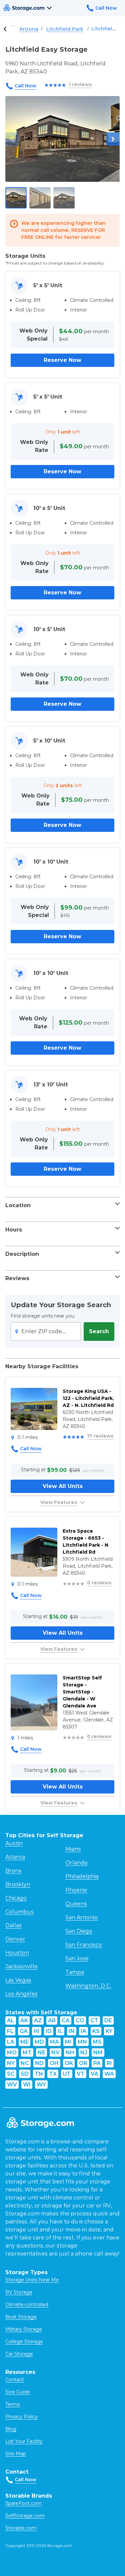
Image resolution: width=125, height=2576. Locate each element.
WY (41, 2085)
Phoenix (76, 1890)
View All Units (63, 1486)
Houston (17, 1953)
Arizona (29, 29)
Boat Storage (21, 2317)
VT (81, 2074)
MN (82, 2042)
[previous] (12, 139)
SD (25, 2074)
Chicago (16, 1898)
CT (94, 2020)
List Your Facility (24, 2441)
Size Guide (18, 2392)
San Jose (77, 1958)
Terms (12, 2404)
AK (24, 2020)
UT (67, 2074)
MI (68, 2042)
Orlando (76, 1863)
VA (94, 2074)
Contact (15, 2380)
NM (98, 2052)
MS (97, 2042)
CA (66, 2020)
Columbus (19, 1912)
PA (97, 2063)
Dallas (13, 1925)
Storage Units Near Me (32, 2280)
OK (69, 2063)
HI (37, 2031)
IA (83, 2031)
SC (11, 2074)
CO (80, 2020)
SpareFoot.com (23, 2503)
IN (72, 2031)
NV (55, 2052)
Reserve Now (62, 360)
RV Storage (19, 2292)
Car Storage (19, 2354)
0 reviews (99, 1583)
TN (39, 2074)
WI (27, 2085)
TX (53, 2074)
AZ (38, 2020)
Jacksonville (21, 1966)
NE (41, 2052)
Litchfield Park (65, 29)
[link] (62, 1444)
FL (10, 2031)
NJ (84, 2052)
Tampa (75, 1972)
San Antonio (81, 1917)
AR (52, 2020)
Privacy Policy (21, 2417)
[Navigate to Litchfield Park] (5, 29)
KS (96, 2031)
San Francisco (84, 1945)
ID (49, 2031)
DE (108, 2020)
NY (11, 2063)
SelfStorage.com (25, 2516)
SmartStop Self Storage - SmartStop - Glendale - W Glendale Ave (82, 1692)
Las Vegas (18, 1980)
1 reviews (80, 84)
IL (60, 2031)
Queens (76, 1904)
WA (109, 2074)
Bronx (13, 1871)
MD (39, 2042)
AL (11, 2020)
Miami (73, 1849)
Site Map (16, 2454)
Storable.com (21, 2528)
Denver (15, 1939)
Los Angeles (21, 1994)
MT (27, 2052)
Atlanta (15, 1857)
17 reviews (100, 1436)
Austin (14, 1843)
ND (39, 2063)
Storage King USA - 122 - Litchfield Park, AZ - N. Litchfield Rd (88, 1398)
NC (25, 2063)
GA (24, 2031)
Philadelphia (82, 1876)
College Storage (24, 2342)
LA (11, 2042)
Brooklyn (18, 1884)
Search (99, 1331)
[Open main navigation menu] (49, 8)
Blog (11, 2429)
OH (54, 2063)
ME (24, 2042)
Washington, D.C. (88, 1986)
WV (12, 2085)
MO (12, 2052)
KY (109, 2031)
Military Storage (24, 2329)
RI (109, 2063)
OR (83, 2063)
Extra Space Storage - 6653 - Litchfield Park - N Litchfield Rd (85, 1541)
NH (70, 2052)
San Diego (79, 1931)
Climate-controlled (27, 2304)
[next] (113, 139)
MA (54, 2042)
